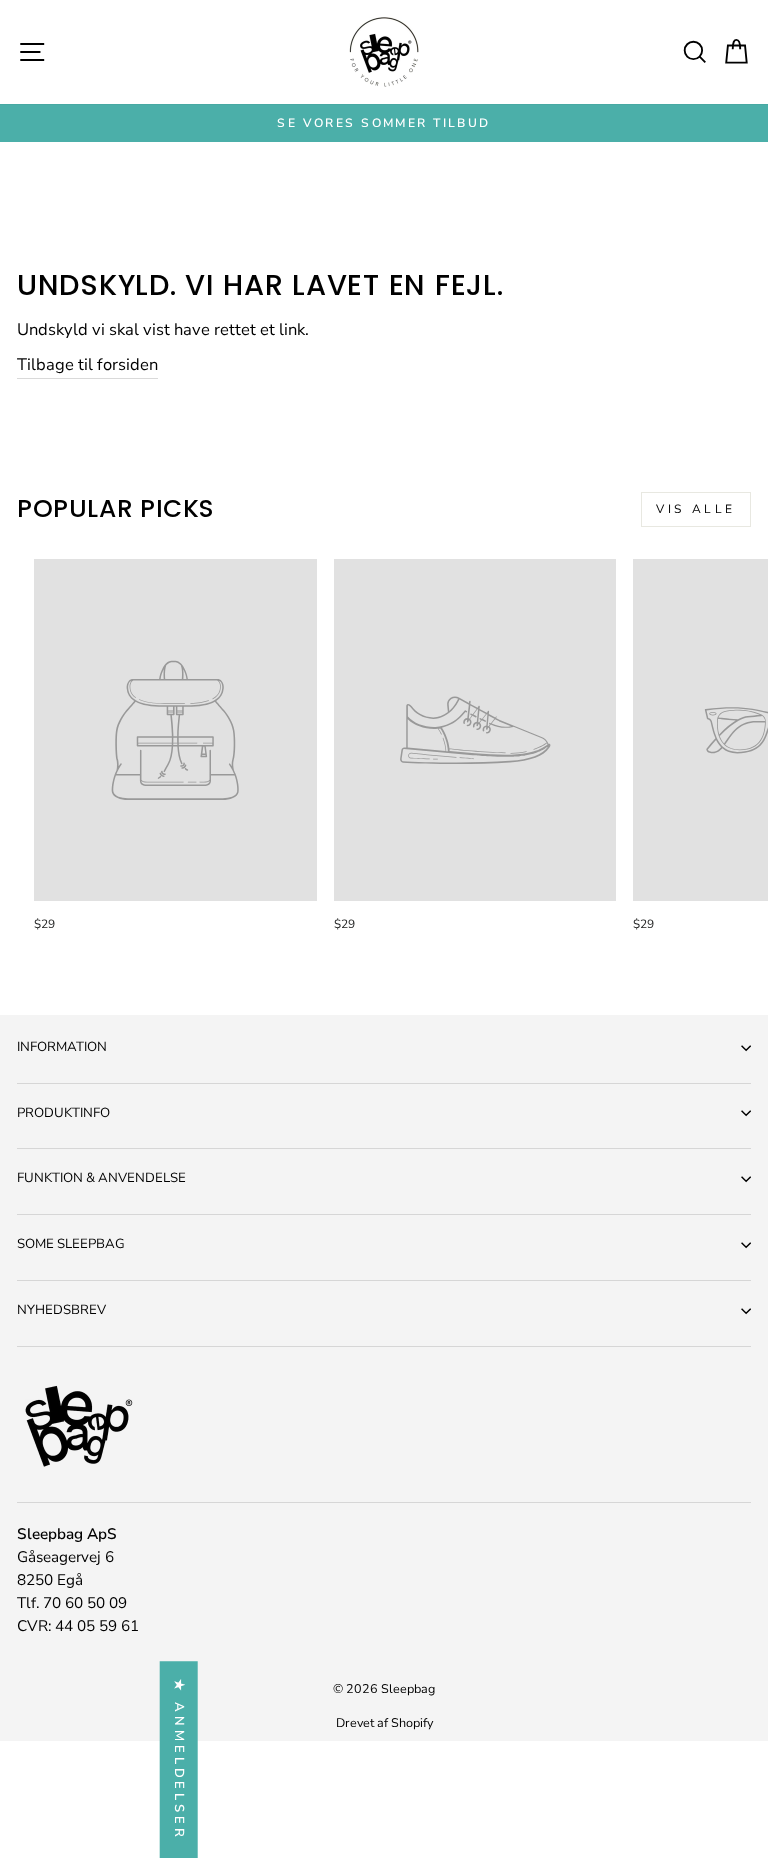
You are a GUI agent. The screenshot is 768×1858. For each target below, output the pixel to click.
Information (62, 1047)
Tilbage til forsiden (87, 364)
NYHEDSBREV (61, 1310)
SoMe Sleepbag (71, 1244)
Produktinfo (63, 1113)
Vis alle (696, 509)
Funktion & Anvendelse (101, 1178)
